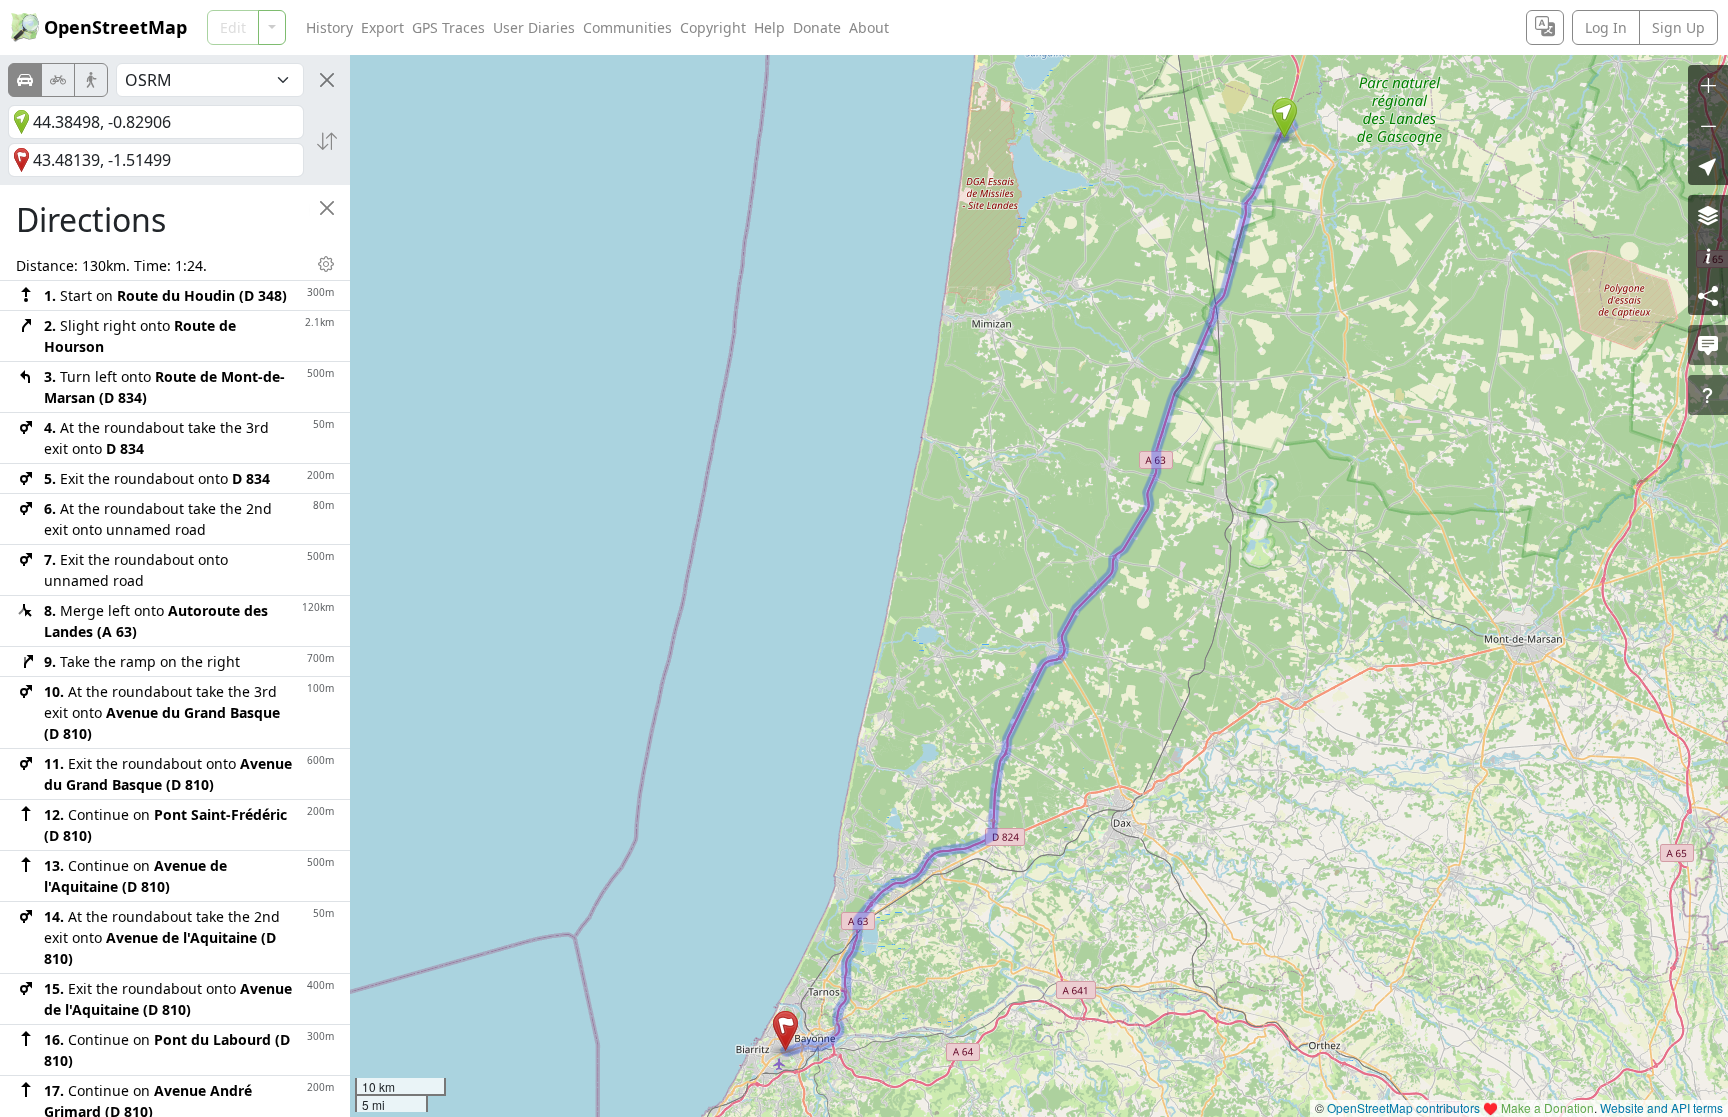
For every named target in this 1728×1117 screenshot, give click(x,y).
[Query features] (1708, 395)
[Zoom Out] (1708, 125)
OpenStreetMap (115, 27)
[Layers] (1708, 215)
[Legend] (1708, 255)
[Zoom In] (1708, 85)
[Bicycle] (58, 80)
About (869, 27)
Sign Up (1678, 27)
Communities (627, 27)
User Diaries (534, 27)
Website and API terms (1661, 1107)
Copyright (713, 27)
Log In (1606, 27)
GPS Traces (448, 27)
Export (382, 27)
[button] (1284, 118)
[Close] (327, 80)
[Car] (25, 80)
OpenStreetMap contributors (1403, 1107)
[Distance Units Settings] (326, 264)
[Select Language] (1545, 27)
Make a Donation (1547, 1107)
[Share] (1708, 295)
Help (769, 27)
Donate (817, 27)
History (329, 27)
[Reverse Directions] (327, 141)
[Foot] (91, 80)
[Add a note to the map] (1708, 345)
